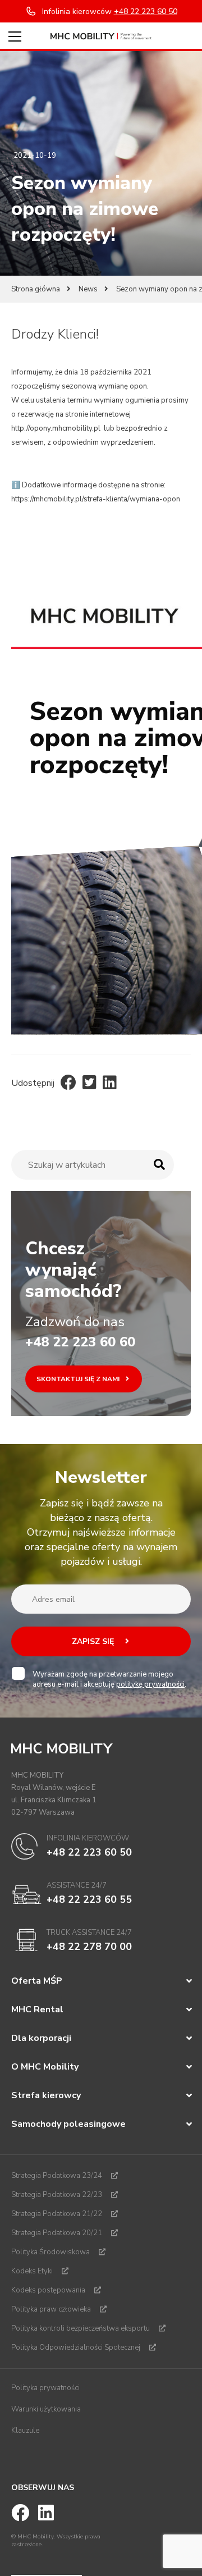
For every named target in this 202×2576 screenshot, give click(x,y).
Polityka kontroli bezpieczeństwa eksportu (81, 2328)
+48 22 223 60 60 (80, 1342)
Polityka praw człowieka (51, 2309)
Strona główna (36, 289)
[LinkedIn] (110, 1083)
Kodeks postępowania (48, 2290)
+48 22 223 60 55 (89, 1899)
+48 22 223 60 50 (89, 1852)
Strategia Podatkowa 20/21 (57, 2233)
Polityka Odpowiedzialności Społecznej (76, 2347)
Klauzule (25, 2431)
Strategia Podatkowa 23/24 (57, 2176)
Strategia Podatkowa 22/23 (57, 2195)
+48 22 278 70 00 (89, 1947)
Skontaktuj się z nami (79, 1379)
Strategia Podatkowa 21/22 (57, 2214)
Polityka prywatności (45, 2388)
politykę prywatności (150, 1684)
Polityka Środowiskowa (50, 2252)
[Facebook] (68, 1083)
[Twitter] (89, 1083)
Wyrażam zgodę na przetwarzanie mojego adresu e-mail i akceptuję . (109, 1679)
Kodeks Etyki (32, 2271)
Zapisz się (94, 1641)
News (88, 289)
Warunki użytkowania (46, 2409)
